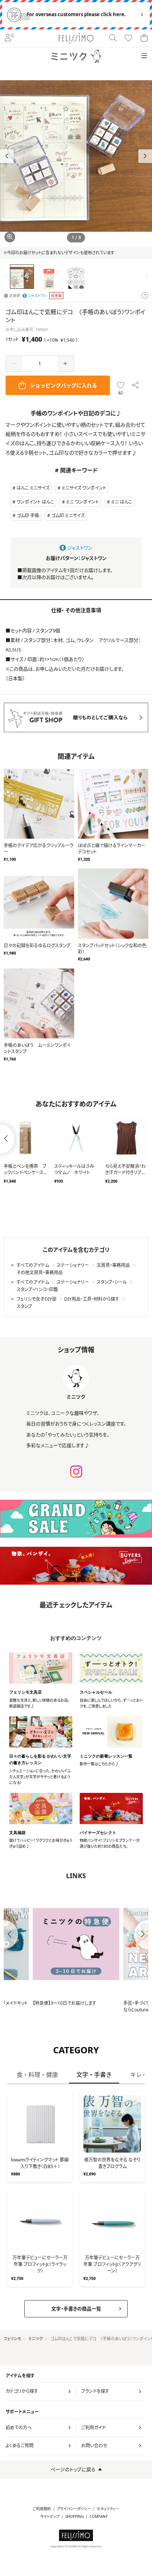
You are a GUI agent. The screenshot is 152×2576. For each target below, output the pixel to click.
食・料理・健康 (37, 2075)
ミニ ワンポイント (82, 502)
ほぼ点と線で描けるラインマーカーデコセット (112, 849)
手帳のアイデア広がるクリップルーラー (39, 849)
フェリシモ (12, 2339)
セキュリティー (108, 2509)
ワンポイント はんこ (35, 502)
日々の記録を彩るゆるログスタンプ (37, 946)
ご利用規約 (42, 2509)
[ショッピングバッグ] (144, 38)
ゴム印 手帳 (28, 516)
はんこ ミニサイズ (33, 488)
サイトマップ (50, 2517)
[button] (145, 156)
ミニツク (36, 2339)
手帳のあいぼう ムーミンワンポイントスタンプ (37, 1048)
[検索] (113, 38)
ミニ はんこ (122, 502)
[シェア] (136, 385)
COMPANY (99, 2517)
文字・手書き (94, 2075)
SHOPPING (75, 2517)
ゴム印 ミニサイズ (68, 516)
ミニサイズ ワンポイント (84, 488)
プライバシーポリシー (74, 2509)
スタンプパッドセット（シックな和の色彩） (112, 949)
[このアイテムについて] (145, 296)
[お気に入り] (128, 38)
